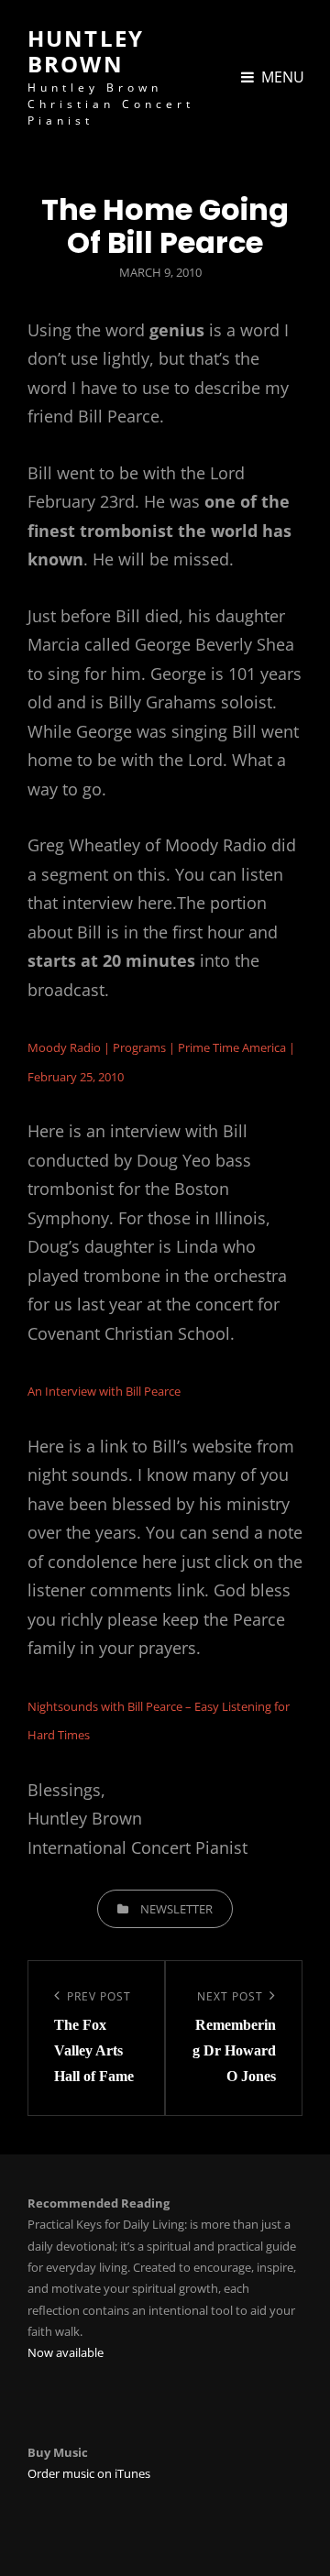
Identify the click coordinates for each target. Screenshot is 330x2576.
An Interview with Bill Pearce (104, 1391)
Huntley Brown (86, 51)
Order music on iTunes (89, 2473)
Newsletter (176, 1909)
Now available (66, 2352)
